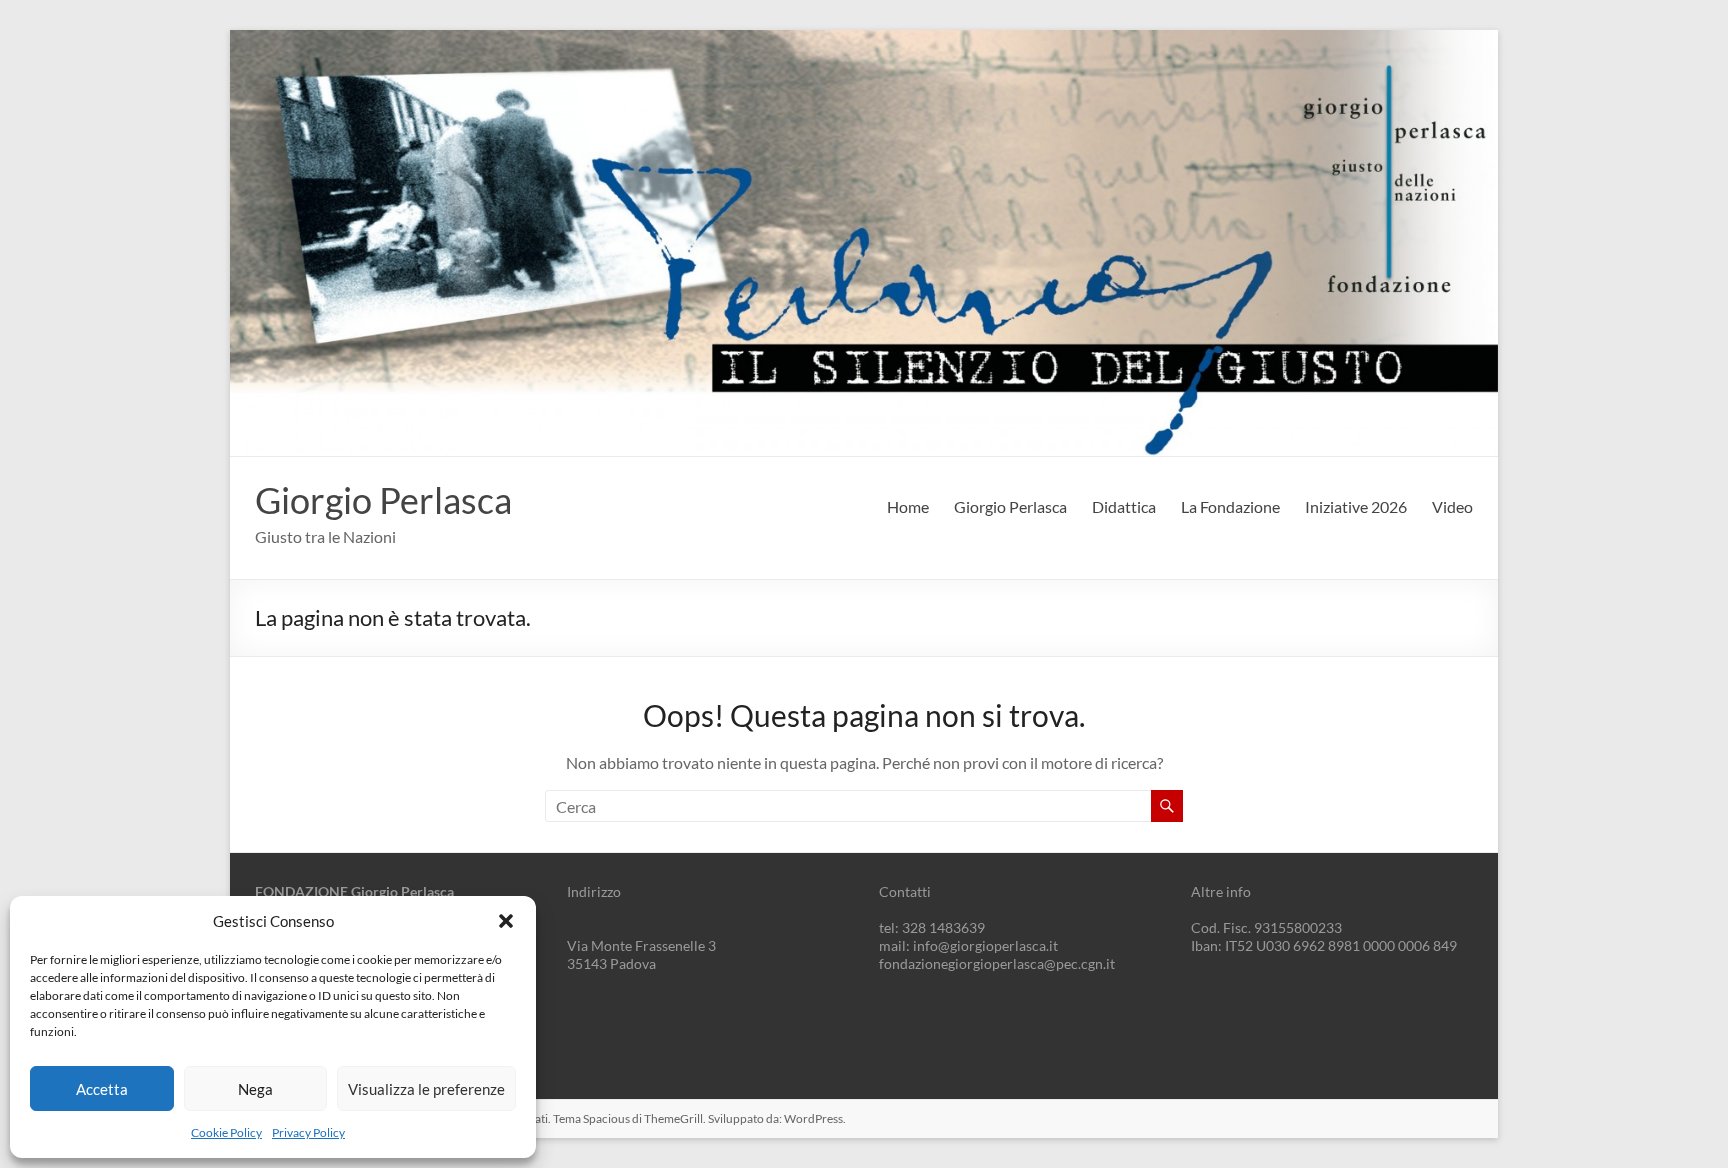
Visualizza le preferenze (426, 1089)
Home (908, 506)
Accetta (102, 1089)
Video (1452, 506)
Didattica (1124, 506)
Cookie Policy (226, 1132)
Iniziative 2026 (1356, 506)
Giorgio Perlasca (383, 500)
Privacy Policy (308, 1132)
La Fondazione (1230, 506)
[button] (506, 921)
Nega (255, 1089)
